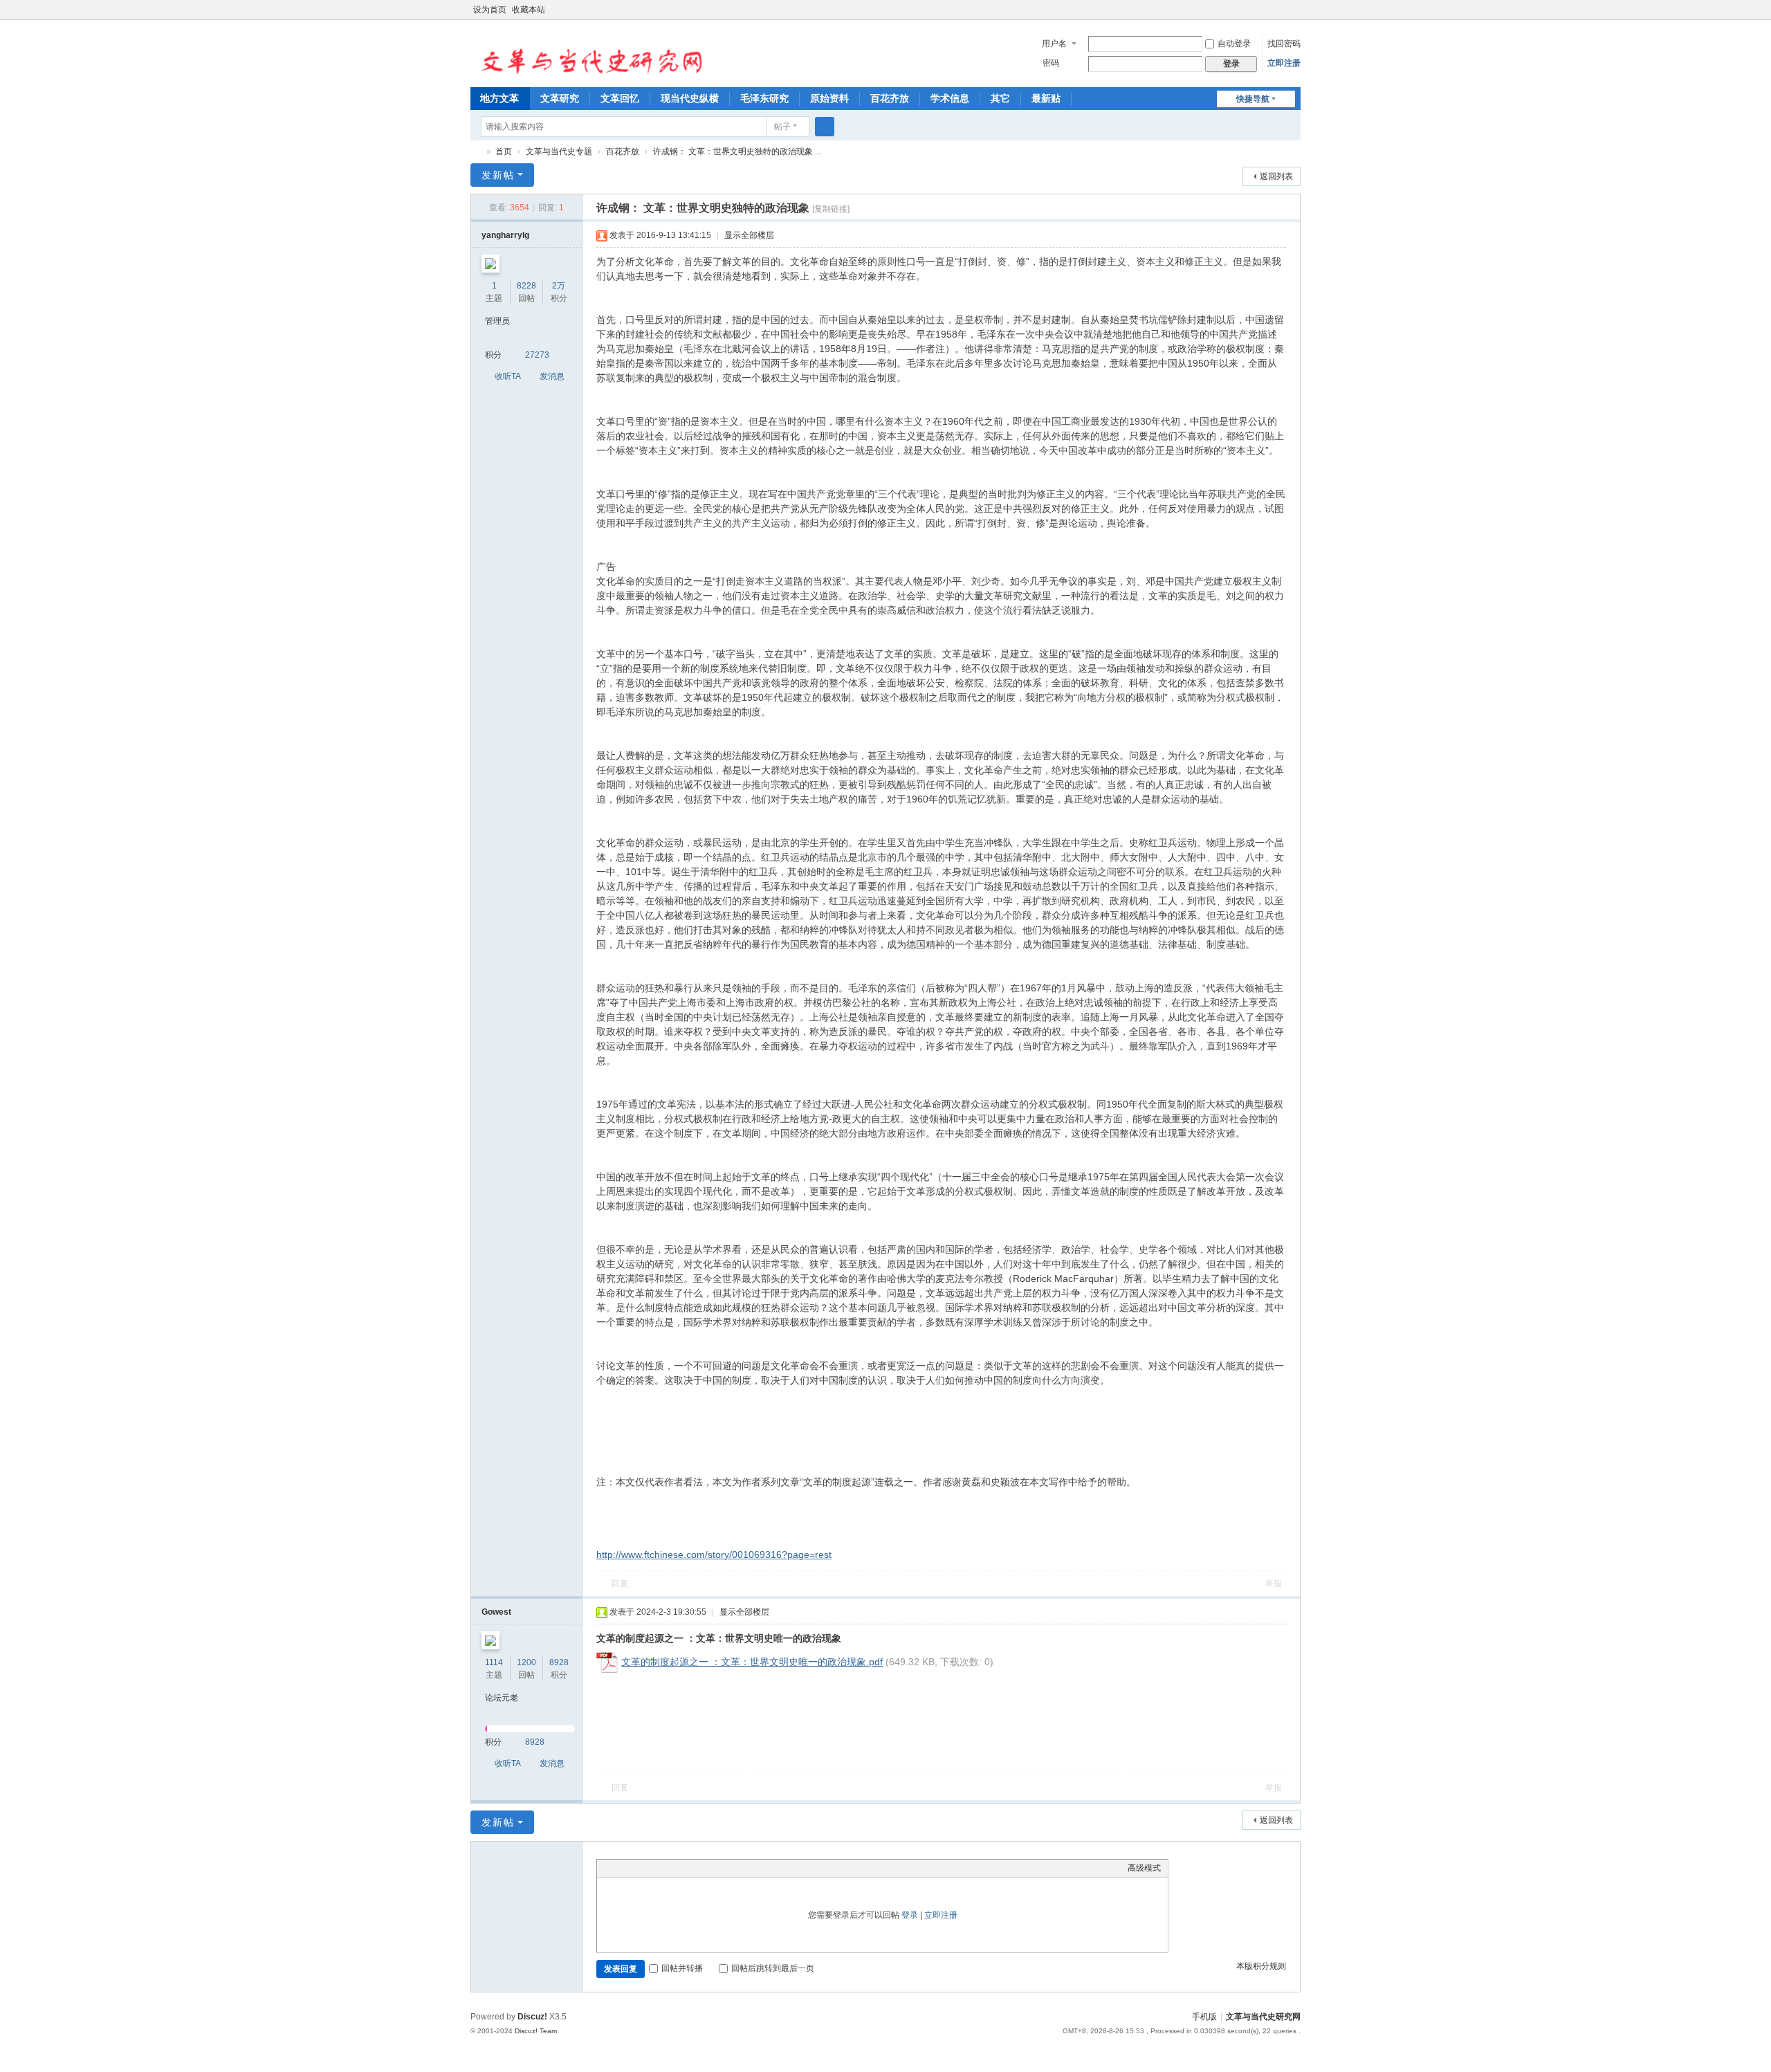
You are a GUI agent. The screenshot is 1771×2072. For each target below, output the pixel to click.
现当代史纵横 (690, 98)
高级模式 (1144, 1868)
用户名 (1054, 44)
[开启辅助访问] (1281, 10)
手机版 (1204, 2017)
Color (621, 1868)
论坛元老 (502, 1698)
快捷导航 (1253, 99)
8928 (559, 1662)
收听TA (508, 376)
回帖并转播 (682, 1968)
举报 (1274, 1584)
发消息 (552, 376)
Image (639, 1868)
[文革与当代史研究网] (587, 53)
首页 (504, 152)
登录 (910, 1915)
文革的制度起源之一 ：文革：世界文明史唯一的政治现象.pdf (752, 1662)
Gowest (496, 1612)
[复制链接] (831, 209)
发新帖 (498, 175)
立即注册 (1284, 63)
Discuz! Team (536, 2031)
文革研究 (560, 98)
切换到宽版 (1294, 16)
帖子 (782, 127)
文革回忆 (620, 98)
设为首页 (490, 10)
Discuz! (532, 2017)
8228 (526, 286)
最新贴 (1046, 98)
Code (690, 1868)
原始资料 (829, 98)
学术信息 (950, 98)
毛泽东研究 (764, 98)
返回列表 (1276, 176)
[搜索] (825, 127)
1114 (494, 1662)
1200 (526, 1662)
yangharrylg (505, 235)
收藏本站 (529, 10)
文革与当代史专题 (559, 152)
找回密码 (1284, 44)
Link (656, 1868)
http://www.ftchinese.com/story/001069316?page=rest (714, 1555)
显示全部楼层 (749, 235)
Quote (673, 1868)
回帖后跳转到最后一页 (773, 1968)
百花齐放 (890, 98)
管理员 (497, 321)
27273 (537, 355)
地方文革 (499, 98)
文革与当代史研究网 (476, 152)
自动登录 (1234, 44)
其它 (1000, 98)
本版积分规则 (1261, 1966)
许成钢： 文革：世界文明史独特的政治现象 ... (737, 152)
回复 (620, 1584)
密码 (1051, 63)
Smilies (708, 1868)
